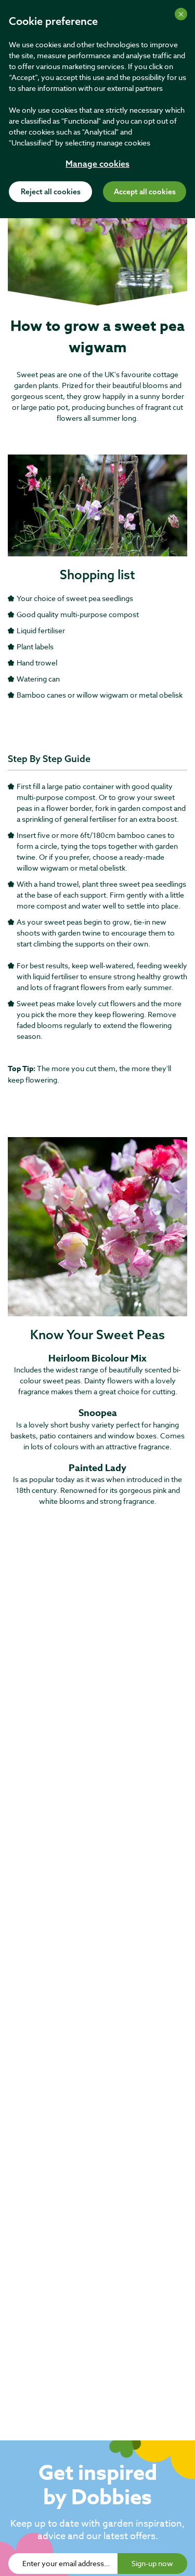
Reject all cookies (51, 192)
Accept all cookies (145, 192)
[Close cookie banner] (181, 14)
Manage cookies (97, 165)
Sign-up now (152, 2563)
